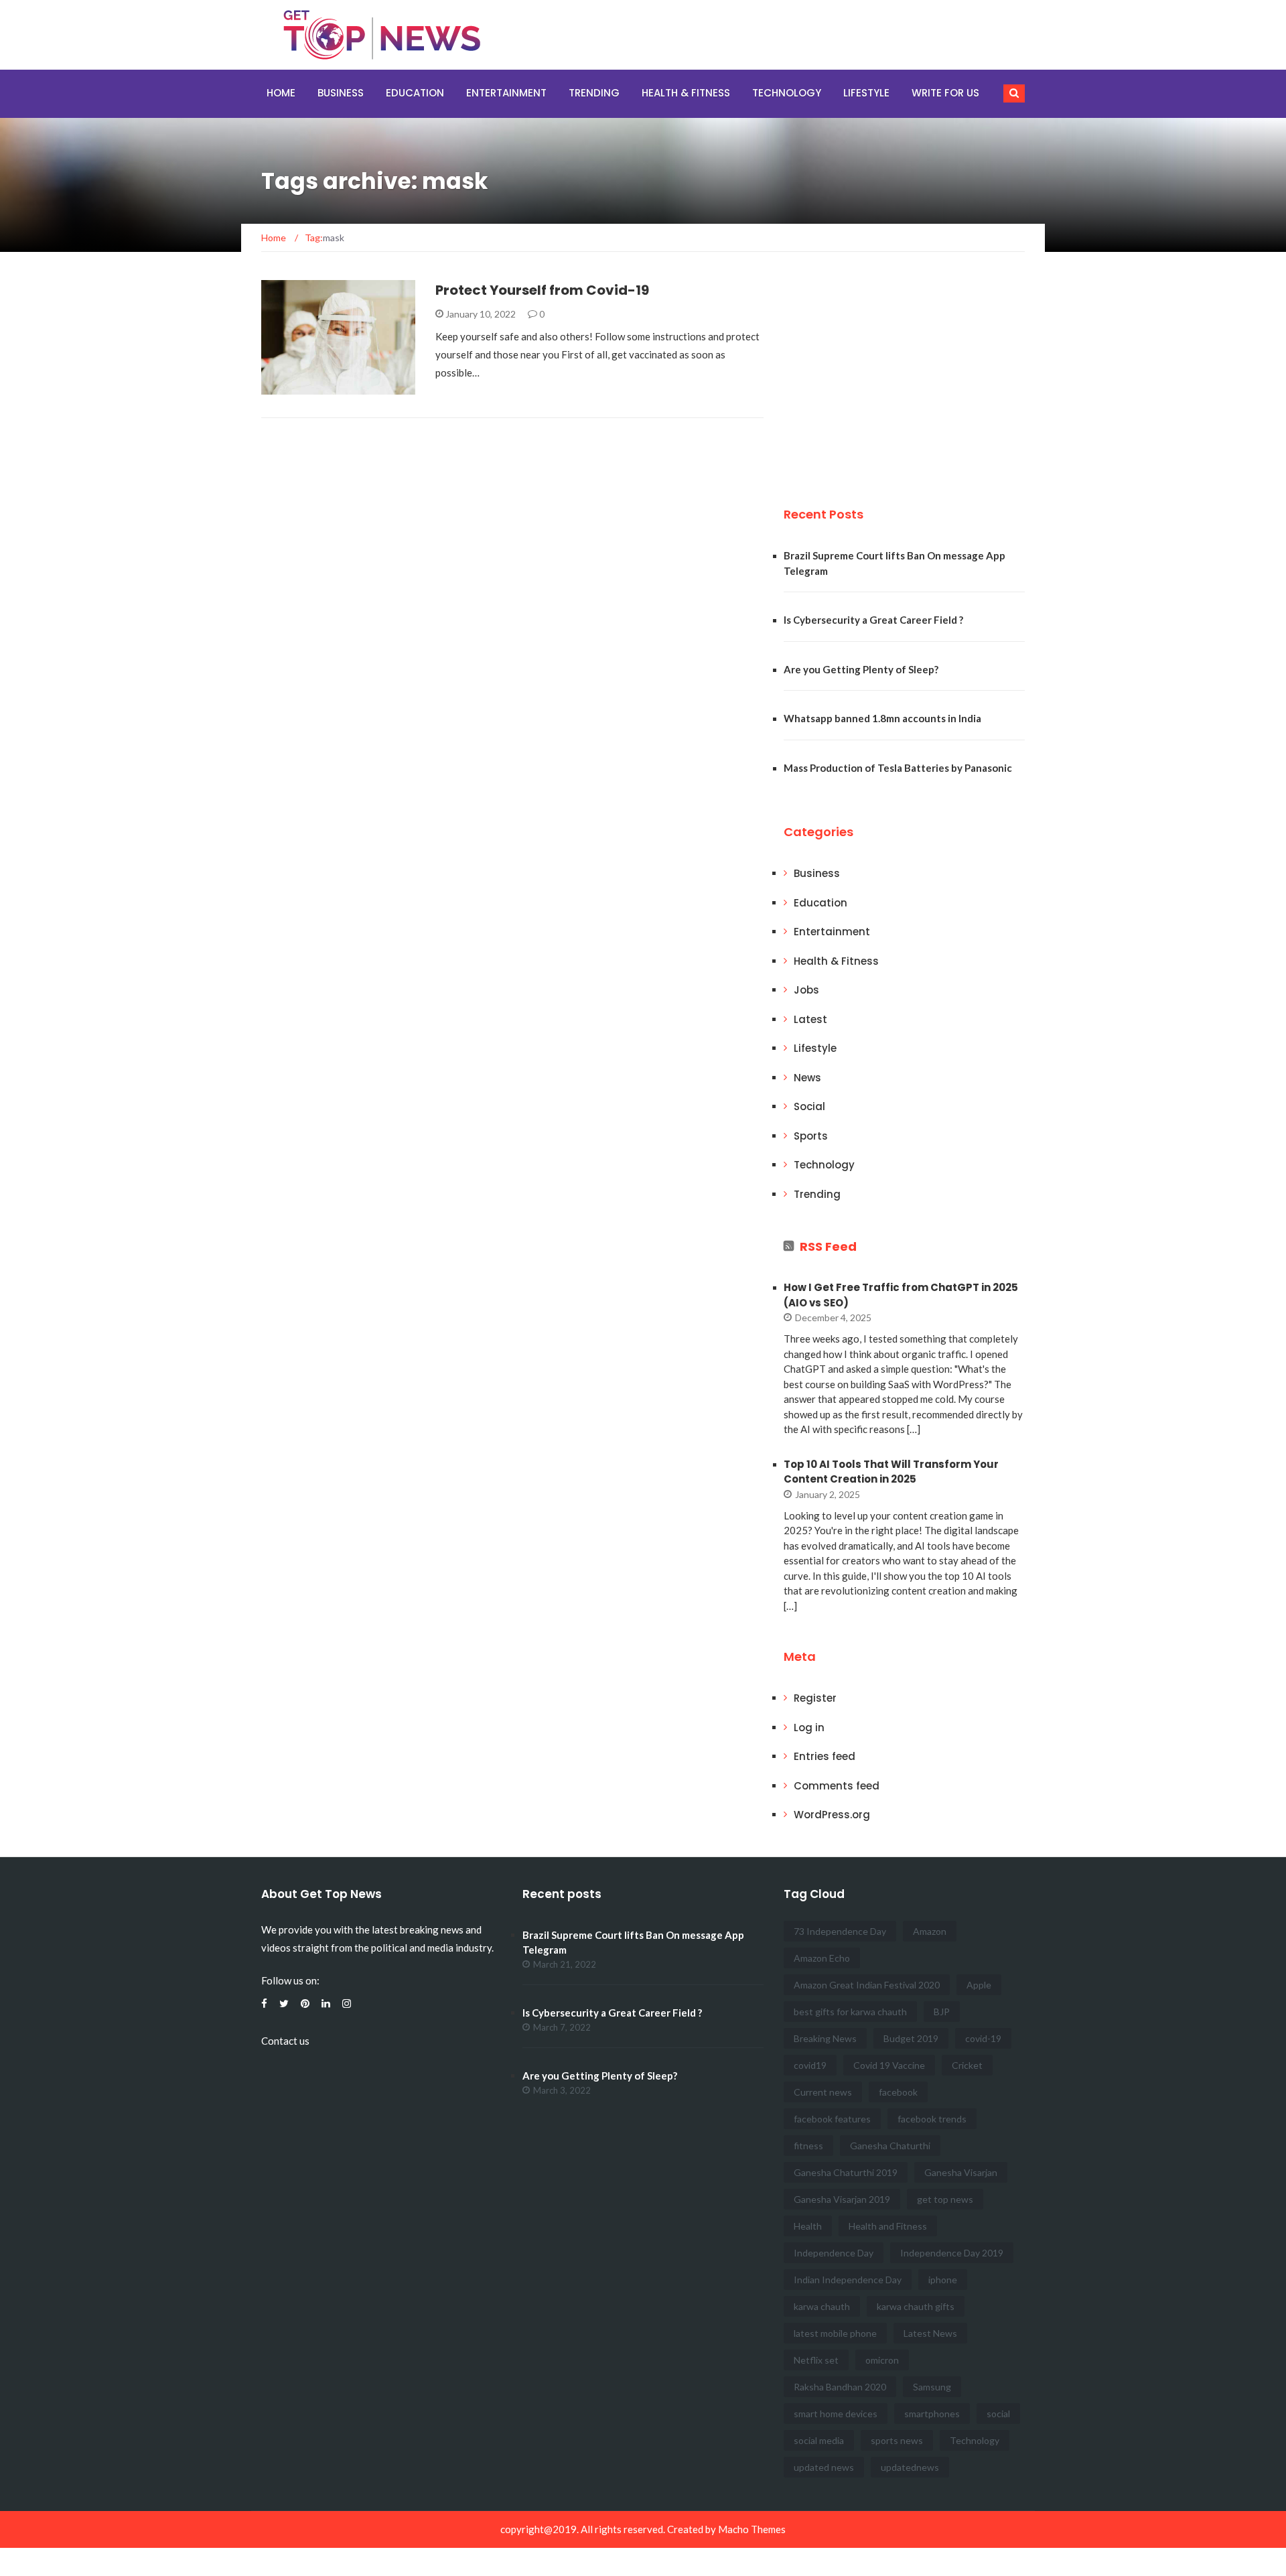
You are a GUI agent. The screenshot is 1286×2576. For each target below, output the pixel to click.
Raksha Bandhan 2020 (840, 2387)
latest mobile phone (835, 2333)
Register (815, 1698)
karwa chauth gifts (916, 2306)
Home (281, 93)
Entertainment (506, 93)
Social (809, 1106)
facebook (898, 2092)
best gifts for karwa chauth (850, 2012)
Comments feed (837, 1786)
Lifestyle (866, 93)
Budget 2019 (911, 2038)
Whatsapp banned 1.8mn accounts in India (882, 718)
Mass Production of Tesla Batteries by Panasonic (898, 768)
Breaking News (825, 2038)
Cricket (967, 2065)
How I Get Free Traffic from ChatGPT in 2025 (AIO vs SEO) (901, 1295)
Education (415, 93)
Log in (809, 1727)
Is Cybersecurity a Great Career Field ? (873, 620)
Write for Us (945, 93)
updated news (824, 2467)
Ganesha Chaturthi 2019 (846, 2172)
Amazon (930, 1931)
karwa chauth (822, 2306)
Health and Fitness (888, 2226)
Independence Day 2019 (952, 2253)
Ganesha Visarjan (961, 2172)
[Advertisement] (884, 374)
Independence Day (834, 2253)
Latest (810, 1019)
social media (819, 2440)
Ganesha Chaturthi (890, 2146)
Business (341, 93)
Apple (979, 1985)
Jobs (806, 990)
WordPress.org (832, 1815)
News (807, 1078)
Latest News (930, 2333)
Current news (823, 2092)
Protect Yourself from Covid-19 (542, 290)
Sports (811, 1136)
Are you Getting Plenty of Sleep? (861, 669)
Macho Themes (752, 2529)
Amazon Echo (822, 1958)
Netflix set (816, 2360)
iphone (943, 2280)
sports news (897, 2440)
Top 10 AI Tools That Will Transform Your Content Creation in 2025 (891, 1472)
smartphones (932, 2414)
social (998, 2414)
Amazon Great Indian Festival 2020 (867, 1985)
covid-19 (983, 2038)
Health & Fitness (686, 93)
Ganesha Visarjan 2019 (842, 2199)
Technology (787, 93)
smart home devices (836, 2414)
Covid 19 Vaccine (889, 2065)
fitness (808, 2146)
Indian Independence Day (848, 2280)
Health (808, 2226)
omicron (882, 2360)
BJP (942, 2012)
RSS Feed (828, 1246)
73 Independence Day (840, 1931)
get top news (945, 2199)
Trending (594, 93)
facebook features (832, 2119)
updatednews (910, 2467)
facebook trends (932, 2119)
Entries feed (825, 1756)
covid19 (810, 2065)
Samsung (932, 2387)
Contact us (285, 2041)
